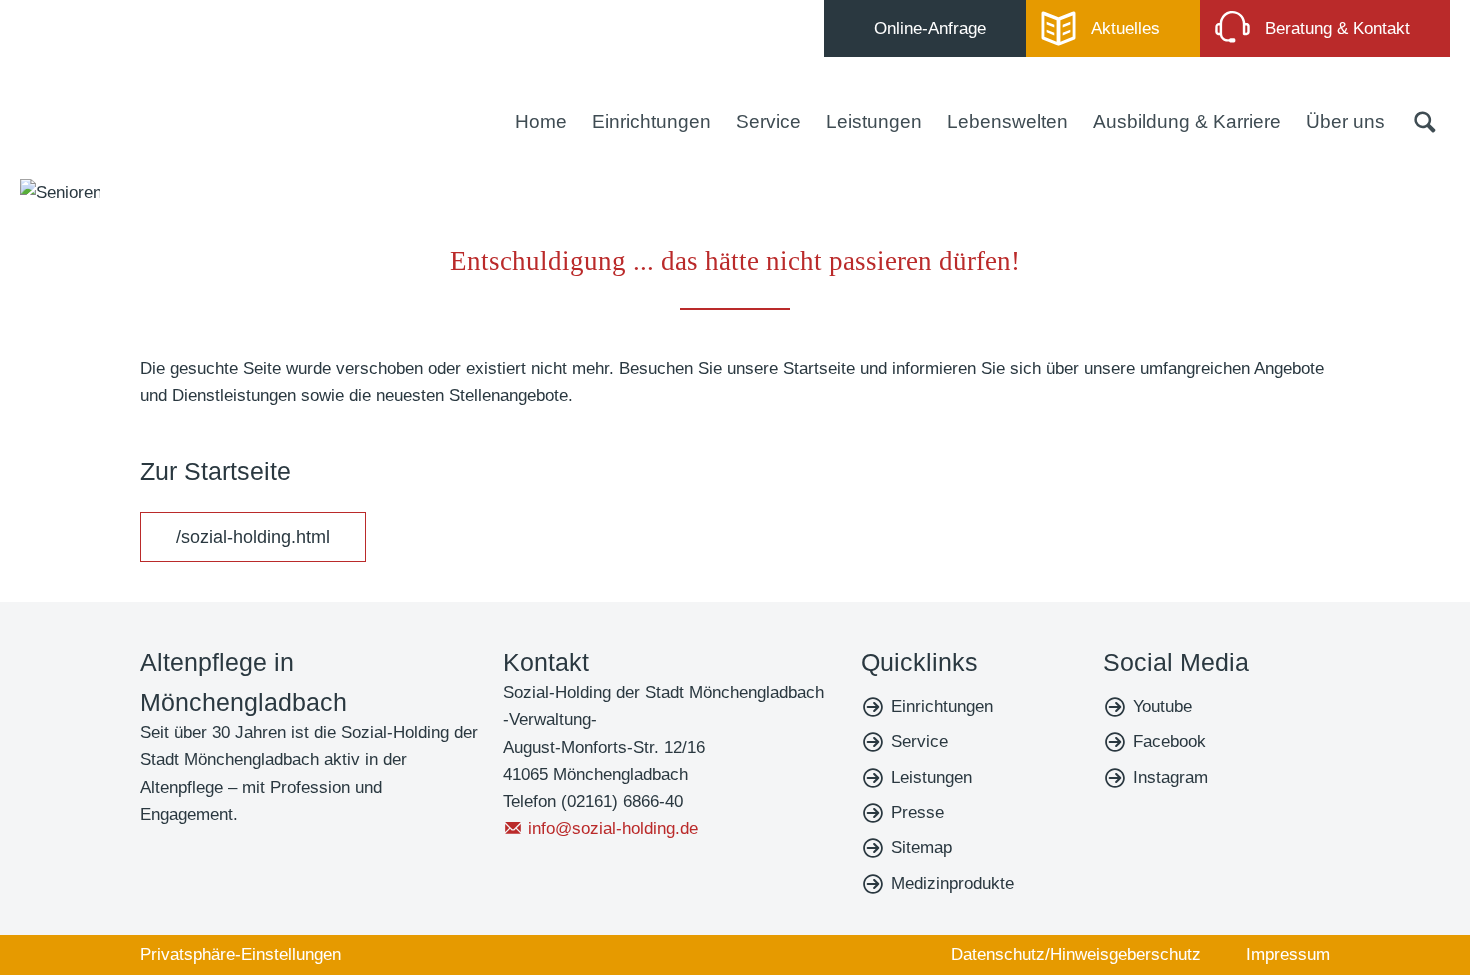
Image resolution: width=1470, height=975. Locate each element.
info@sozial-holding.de (613, 828)
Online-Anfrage (930, 28)
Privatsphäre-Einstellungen (240, 954)
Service (768, 121)
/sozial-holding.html (253, 537)
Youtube (1162, 706)
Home (541, 121)
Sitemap (921, 847)
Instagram (1170, 777)
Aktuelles (1125, 28)
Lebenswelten (1007, 121)
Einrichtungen (651, 121)
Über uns (1345, 121)
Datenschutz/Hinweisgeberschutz (1076, 954)
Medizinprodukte (952, 883)
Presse (917, 812)
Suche (1425, 122)
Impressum (1288, 954)
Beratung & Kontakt (1337, 28)
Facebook (1169, 741)
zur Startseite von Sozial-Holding (139, 82)
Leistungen (874, 121)
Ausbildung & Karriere (1187, 121)
